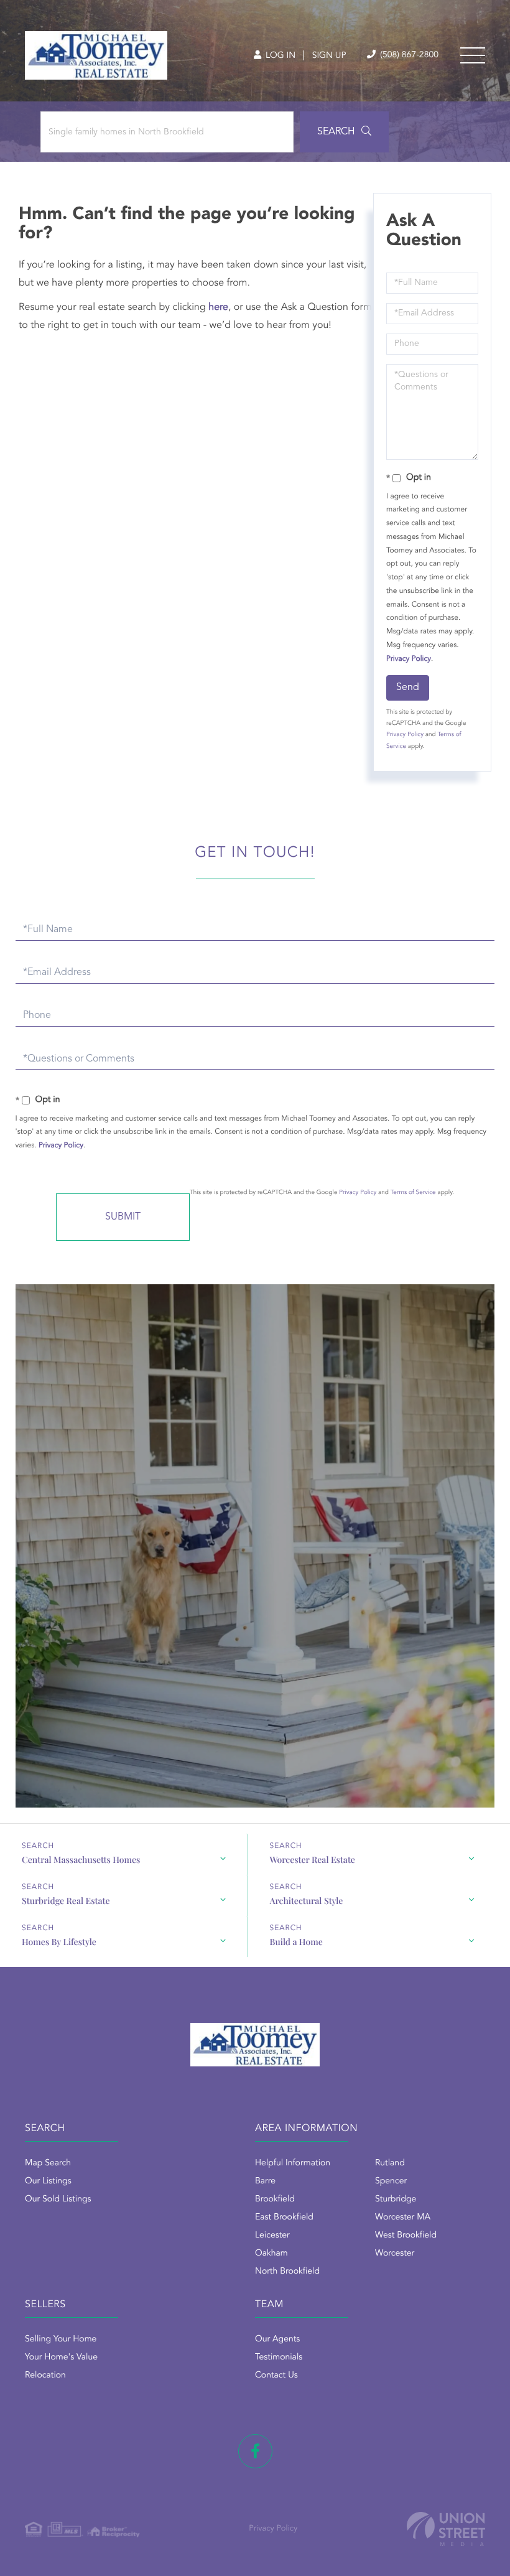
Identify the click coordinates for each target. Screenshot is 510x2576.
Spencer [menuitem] (391, 2182)
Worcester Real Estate (313, 1860)
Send (408, 688)
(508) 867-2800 (408, 55)
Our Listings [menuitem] (48, 2182)
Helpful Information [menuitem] (293, 2163)
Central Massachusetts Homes (81, 1860)
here (218, 307)
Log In (279, 56)
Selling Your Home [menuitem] (61, 2340)
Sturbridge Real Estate (66, 1901)
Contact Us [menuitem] (276, 2376)
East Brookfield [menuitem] (284, 2218)
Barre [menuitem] (265, 2182)
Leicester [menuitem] (272, 2236)
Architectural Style (307, 1901)
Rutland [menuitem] (390, 2163)
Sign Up (329, 56)
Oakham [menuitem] (271, 2254)
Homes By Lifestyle (59, 1942)
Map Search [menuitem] (48, 2163)
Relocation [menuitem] (45, 2376)
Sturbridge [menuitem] (396, 2200)
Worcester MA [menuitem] (403, 2218)
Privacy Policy (409, 659)
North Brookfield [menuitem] (287, 2272)
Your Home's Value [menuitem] (61, 2358)
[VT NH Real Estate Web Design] (446, 2529)
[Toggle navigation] (473, 55)
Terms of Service (413, 1193)
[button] (344, 132)
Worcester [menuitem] (395, 2254)
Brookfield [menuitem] (275, 2200)
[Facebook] (255, 2451)
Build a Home (296, 1942)
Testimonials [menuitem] (279, 2358)
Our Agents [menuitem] (277, 2340)
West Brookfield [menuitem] (406, 2236)
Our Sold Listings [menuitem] (58, 2200)
